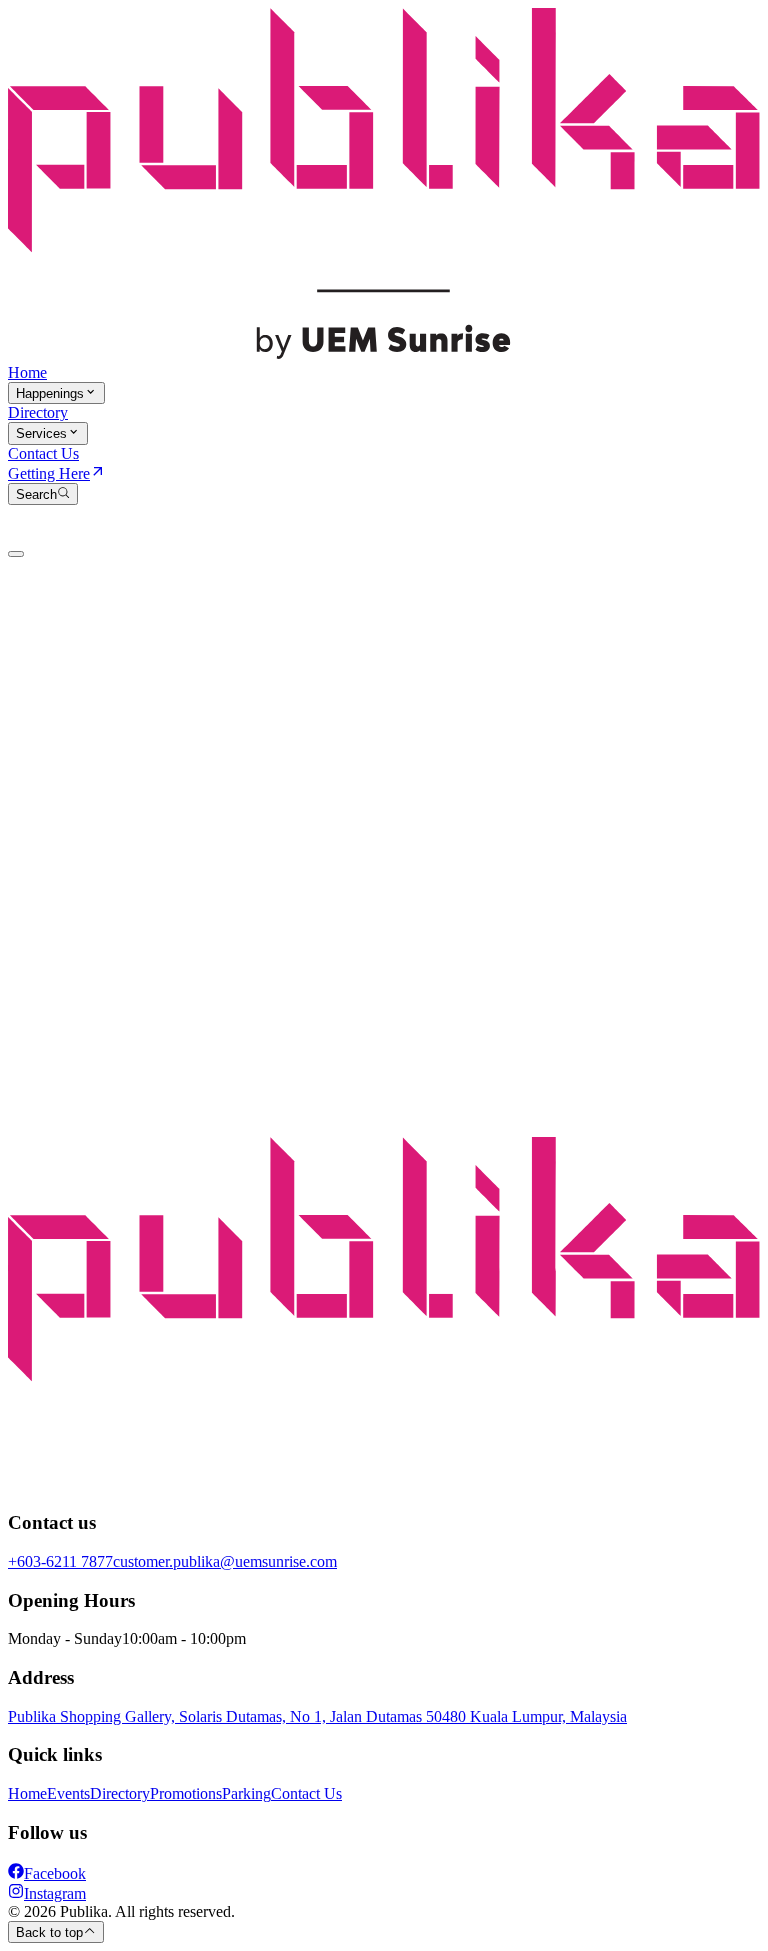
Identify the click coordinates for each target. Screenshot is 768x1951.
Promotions (186, 1793)
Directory (38, 412)
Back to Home (57, 749)
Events (68, 1793)
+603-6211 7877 (60, 1561)
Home (27, 372)
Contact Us (43, 453)
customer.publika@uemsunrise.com (225, 1561)
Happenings (50, 393)
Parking (246, 1793)
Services (41, 434)
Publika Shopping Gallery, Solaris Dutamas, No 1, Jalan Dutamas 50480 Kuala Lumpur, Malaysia (317, 1716)
